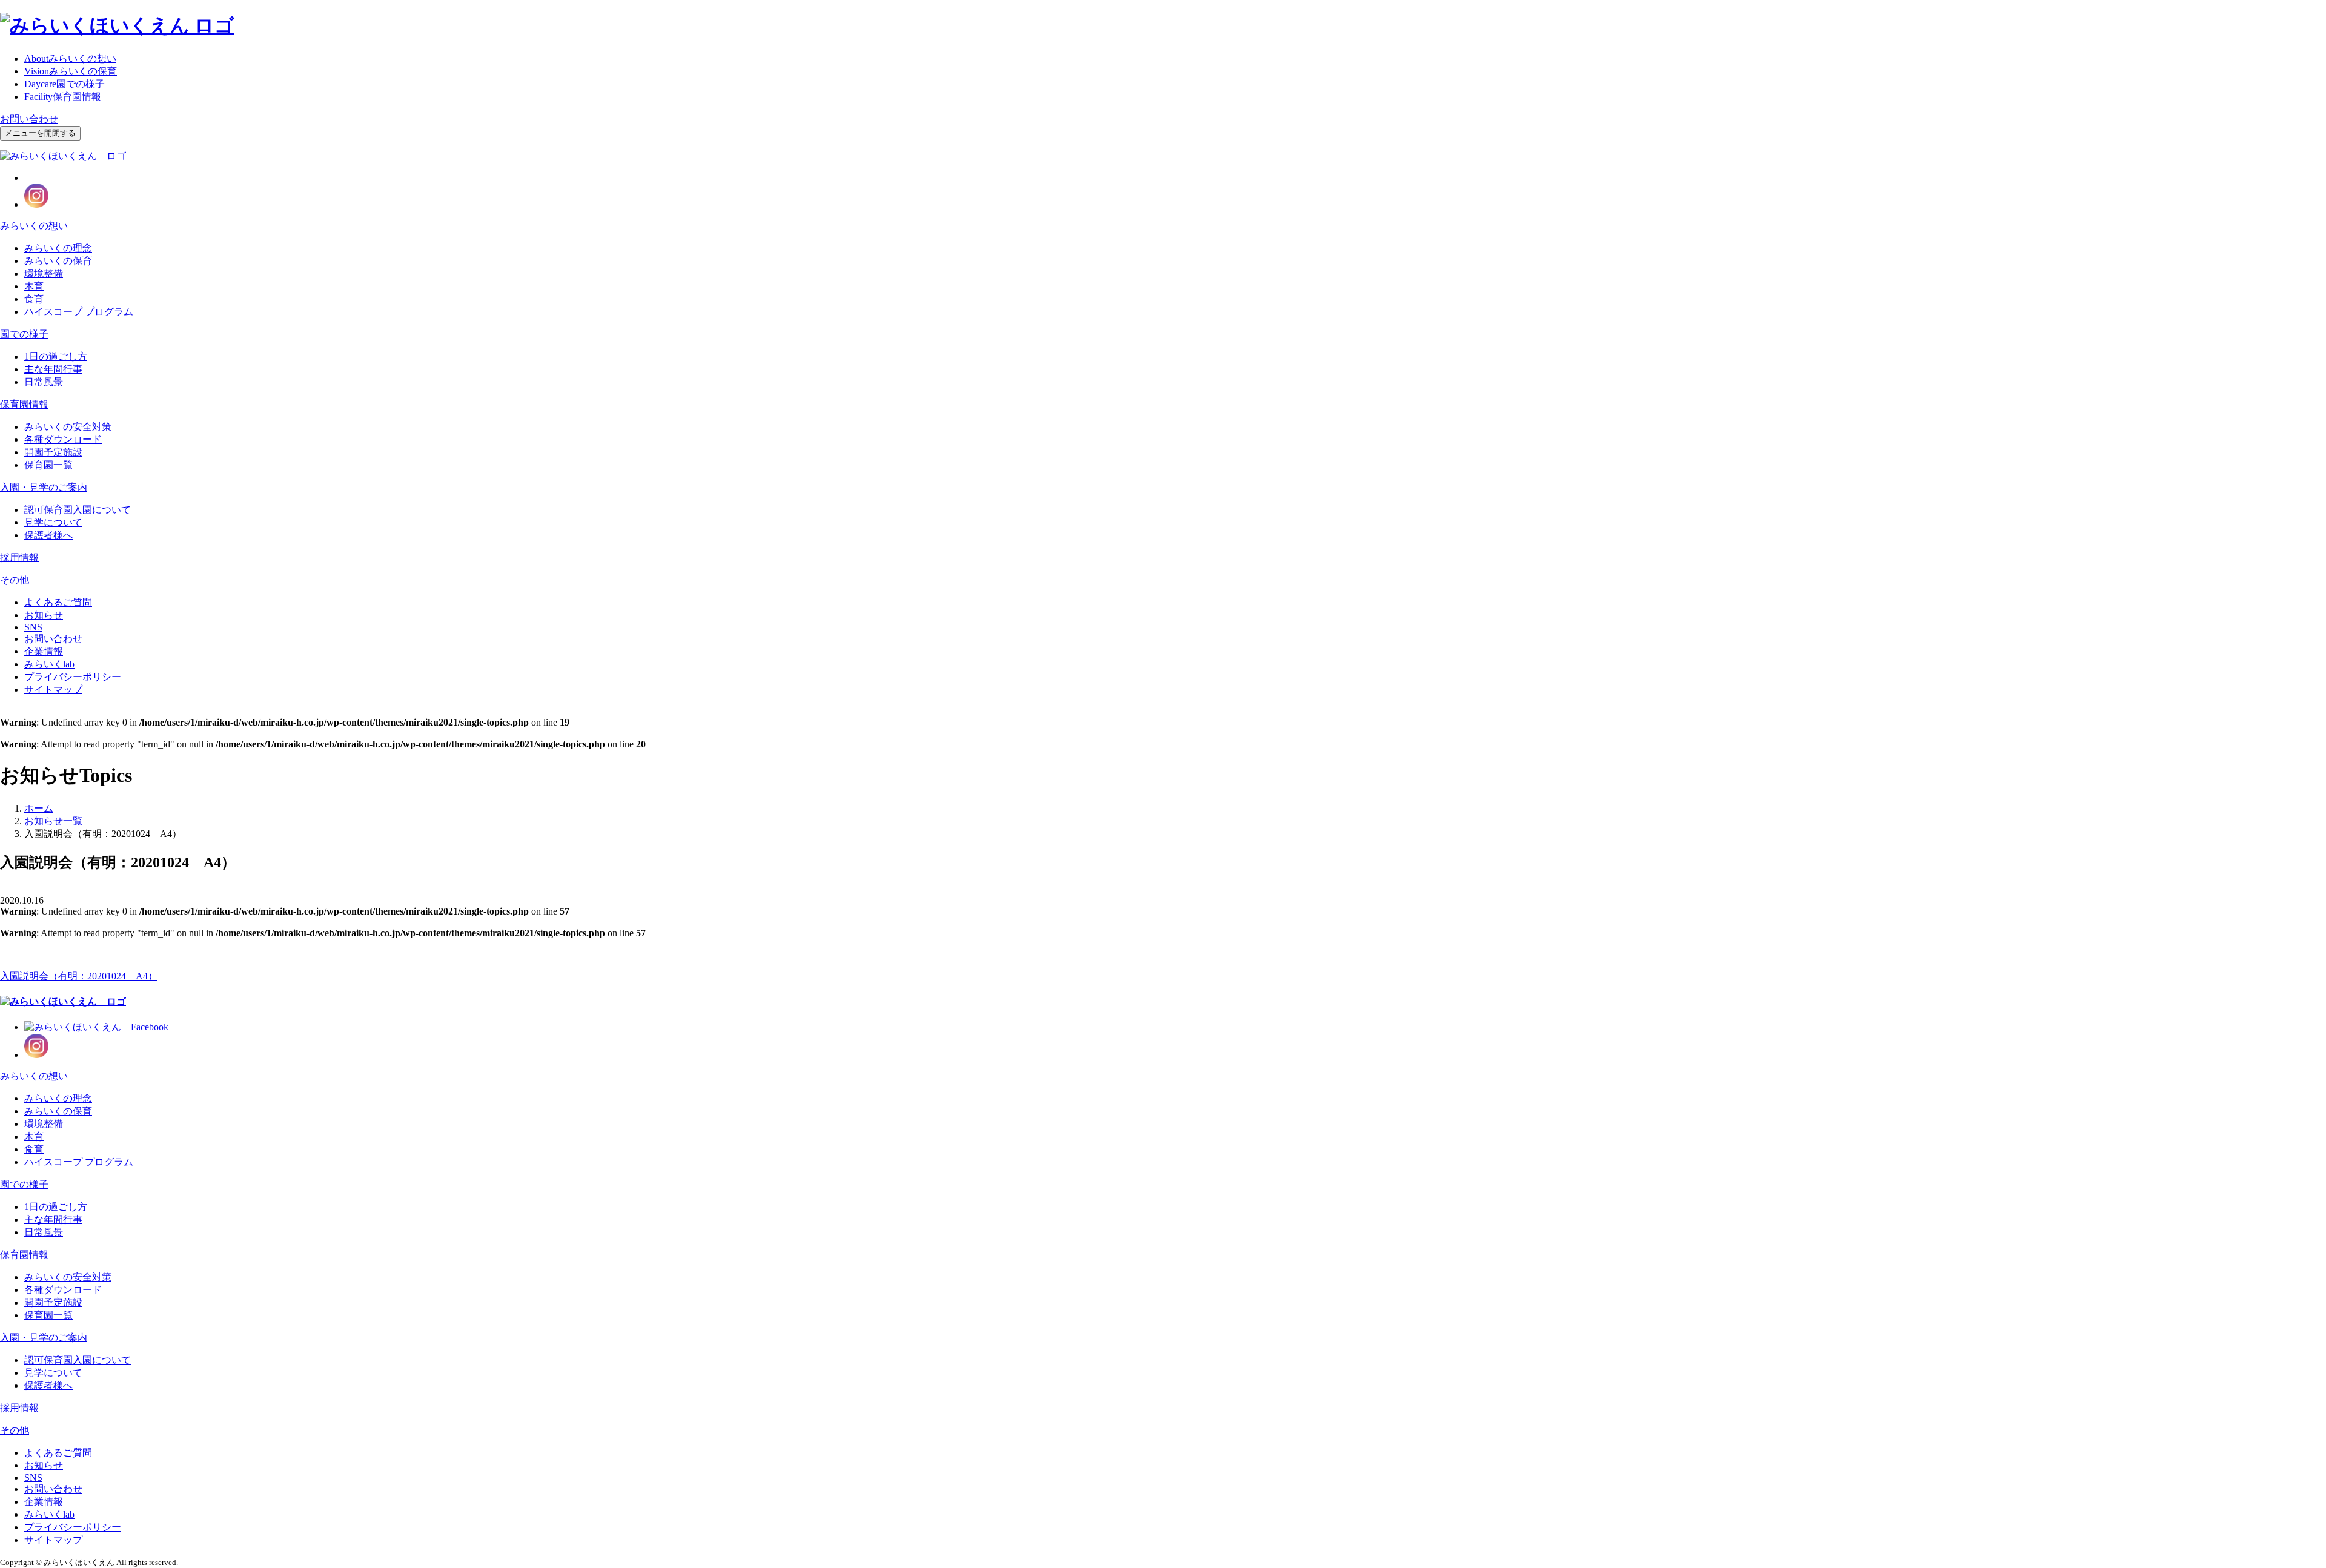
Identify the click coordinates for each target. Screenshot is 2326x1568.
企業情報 (44, 651)
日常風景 (44, 382)
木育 (34, 286)
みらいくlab (49, 664)
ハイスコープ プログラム (79, 312)
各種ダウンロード (63, 439)
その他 (15, 580)
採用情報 (19, 557)
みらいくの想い (70, 58)
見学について (53, 522)
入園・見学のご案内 (44, 487)
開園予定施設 (53, 452)
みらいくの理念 (58, 248)
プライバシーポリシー (73, 677)
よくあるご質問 (58, 602)
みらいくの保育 (71, 71)
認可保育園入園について (78, 510)
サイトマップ (53, 690)
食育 (34, 299)
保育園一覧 (48, 465)
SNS (33, 627)
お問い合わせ (29, 119)
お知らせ (44, 615)
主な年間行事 (53, 369)
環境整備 (44, 273)
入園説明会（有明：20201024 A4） (79, 976)
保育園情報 (63, 97)
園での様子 (65, 84)
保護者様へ (48, 535)
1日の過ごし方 (56, 356)
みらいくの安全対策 (68, 427)
